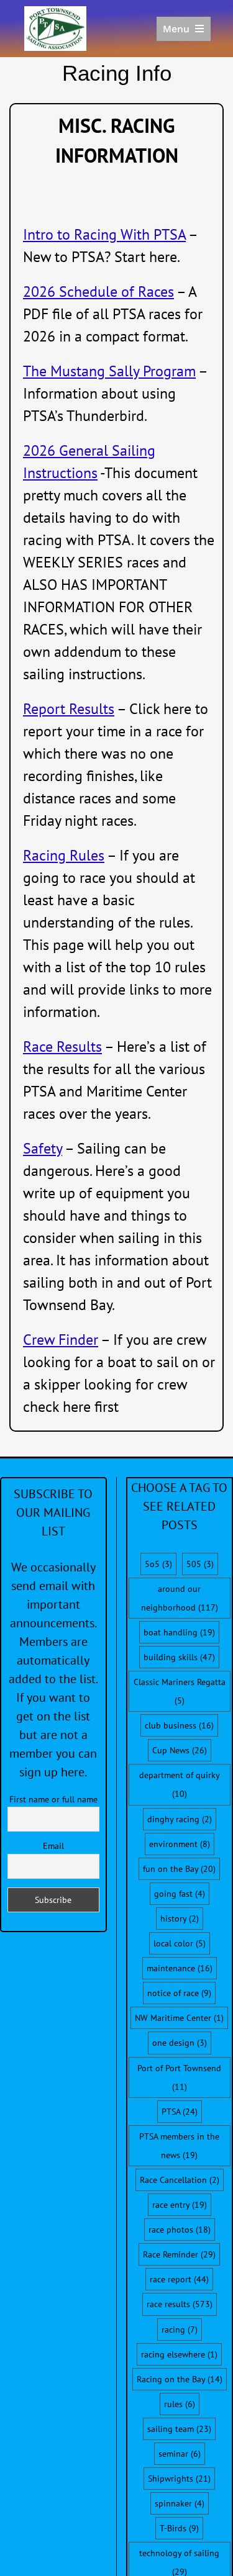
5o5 (158, 1564)
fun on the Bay (179, 1869)
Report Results (69, 709)
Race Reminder (179, 2254)
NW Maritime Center (179, 2018)
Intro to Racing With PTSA (104, 234)
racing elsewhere (179, 2354)
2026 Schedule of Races (98, 291)
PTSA (180, 2112)
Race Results (62, 1046)
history (180, 1918)
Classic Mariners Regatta (180, 1691)
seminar (180, 2454)
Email (53, 1846)
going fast (180, 1894)
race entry (180, 2205)
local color (180, 1943)
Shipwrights (179, 2479)
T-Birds (179, 2528)
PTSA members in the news (179, 2146)
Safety (43, 1148)
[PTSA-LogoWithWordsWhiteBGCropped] (55, 12)
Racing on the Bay (180, 2379)
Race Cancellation (180, 2180)
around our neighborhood (180, 1598)
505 (200, 1564)
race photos (180, 2230)
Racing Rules (64, 855)
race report (179, 2279)
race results (180, 2304)
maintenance (180, 1968)
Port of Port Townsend (179, 2077)
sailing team (179, 2429)
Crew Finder (61, 1340)
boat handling (179, 1632)
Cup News (180, 1750)
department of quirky (179, 1784)
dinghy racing (180, 1819)
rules (180, 2404)
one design (180, 2043)
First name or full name (53, 1799)
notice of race (179, 1993)
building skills (179, 1657)
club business (179, 1725)
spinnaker (180, 2503)
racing (180, 2330)
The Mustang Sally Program (109, 371)
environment (180, 1844)
